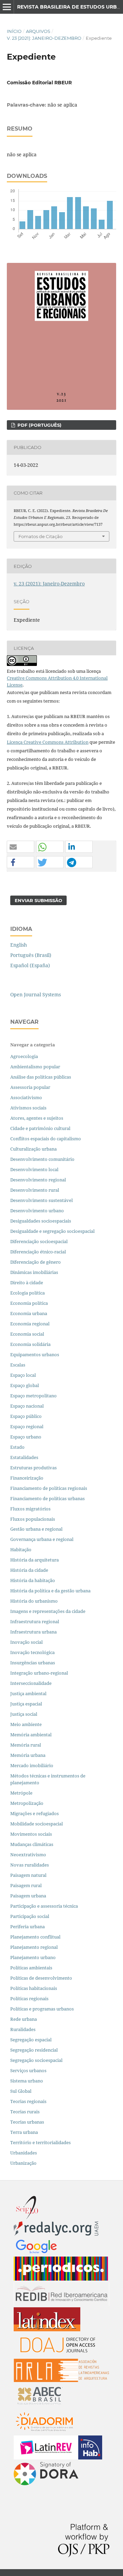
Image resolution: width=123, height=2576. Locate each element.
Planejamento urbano (33, 1957)
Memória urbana (28, 1755)
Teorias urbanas (27, 2122)
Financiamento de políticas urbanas (47, 1498)
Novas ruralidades (30, 1865)
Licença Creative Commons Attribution (48, 742)
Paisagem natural (28, 1875)
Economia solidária (30, 1344)
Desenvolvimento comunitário (42, 1159)
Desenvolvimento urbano (38, 1211)
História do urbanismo (34, 1601)
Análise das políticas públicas (41, 1077)
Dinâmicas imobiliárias (34, 1272)
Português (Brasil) (31, 955)
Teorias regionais (28, 2101)
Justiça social (24, 1714)
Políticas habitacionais (34, 1988)
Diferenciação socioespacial (39, 1241)
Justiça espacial (26, 1704)
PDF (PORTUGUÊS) (39, 425)
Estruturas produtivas (33, 1468)
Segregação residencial (34, 2050)
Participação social (30, 1916)
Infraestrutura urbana (33, 1632)
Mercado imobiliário (32, 1765)
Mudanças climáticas (32, 1844)
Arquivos (38, 31)
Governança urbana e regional (42, 1539)
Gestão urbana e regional (36, 1529)
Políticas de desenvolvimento (41, 1978)
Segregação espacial (31, 2040)
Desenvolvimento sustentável (42, 1200)
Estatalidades (24, 1457)
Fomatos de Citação (40, 536)
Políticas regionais (29, 1998)
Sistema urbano (27, 2081)
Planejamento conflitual (35, 1937)
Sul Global (21, 2091)
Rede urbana (24, 2019)
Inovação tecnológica (32, 1652)
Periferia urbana (28, 1927)
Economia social (28, 1334)
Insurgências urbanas (33, 1663)
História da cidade (29, 1570)
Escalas (18, 1365)
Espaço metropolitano (33, 1396)
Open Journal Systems (36, 994)
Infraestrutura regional (35, 1621)
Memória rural (26, 1745)
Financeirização (27, 1478)
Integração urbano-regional (39, 1673)
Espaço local (23, 1375)
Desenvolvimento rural (35, 1190)
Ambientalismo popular (35, 1067)
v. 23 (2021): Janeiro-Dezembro (44, 38)
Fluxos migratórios (30, 1509)
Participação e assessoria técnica (44, 1906)
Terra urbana (24, 2132)
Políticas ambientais (31, 1968)
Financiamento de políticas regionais (49, 1488)
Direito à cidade (27, 1283)
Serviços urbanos (28, 2070)
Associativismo (26, 1097)
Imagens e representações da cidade (48, 1611)
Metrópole (21, 1793)
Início (14, 31)
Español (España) (30, 965)
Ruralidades (23, 2029)
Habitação (21, 1550)
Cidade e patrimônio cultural (40, 1128)
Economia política (29, 1303)
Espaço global (25, 1385)
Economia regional (30, 1324)
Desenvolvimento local (35, 1169)
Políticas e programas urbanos (42, 2009)
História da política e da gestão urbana (50, 1591)
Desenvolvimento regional (38, 1180)
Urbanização (23, 2163)
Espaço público (26, 1416)
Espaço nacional (27, 1406)
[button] (20, 847)
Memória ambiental (31, 1735)
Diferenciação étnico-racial (38, 1252)
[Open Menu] (7, 7)
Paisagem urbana (28, 1896)
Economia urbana (29, 1313)
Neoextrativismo (28, 1855)
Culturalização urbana (33, 1149)
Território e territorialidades (40, 2142)
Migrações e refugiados (35, 1813)
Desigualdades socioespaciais (41, 1221)
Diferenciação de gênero (36, 1262)
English (19, 945)
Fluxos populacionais (33, 1519)
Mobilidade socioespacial (37, 1824)
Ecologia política (28, 1293)
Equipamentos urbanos (35, 1354)
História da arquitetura (35, 1560)
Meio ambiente (26, 1724)
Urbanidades (24, 2153)
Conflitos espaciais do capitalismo (46, 1139)
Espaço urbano (26, 1437)
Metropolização (27, 1803)
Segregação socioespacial (36, 2060)
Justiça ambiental (28, 1693)
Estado (17, 1447)
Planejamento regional (34, 1947)
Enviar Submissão (38, 900)
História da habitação (33, 1580)
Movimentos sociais (31, 1834)
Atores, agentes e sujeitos (37, 1118)
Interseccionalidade (31, 1683)
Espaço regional (27, 1426)
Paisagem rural (26, 1885)
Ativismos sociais (29, 1108)
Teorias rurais (25, 2112)
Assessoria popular (30, 1087)
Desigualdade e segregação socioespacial (52, 1231)
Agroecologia (25, 1056)
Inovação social (26, 1642)
